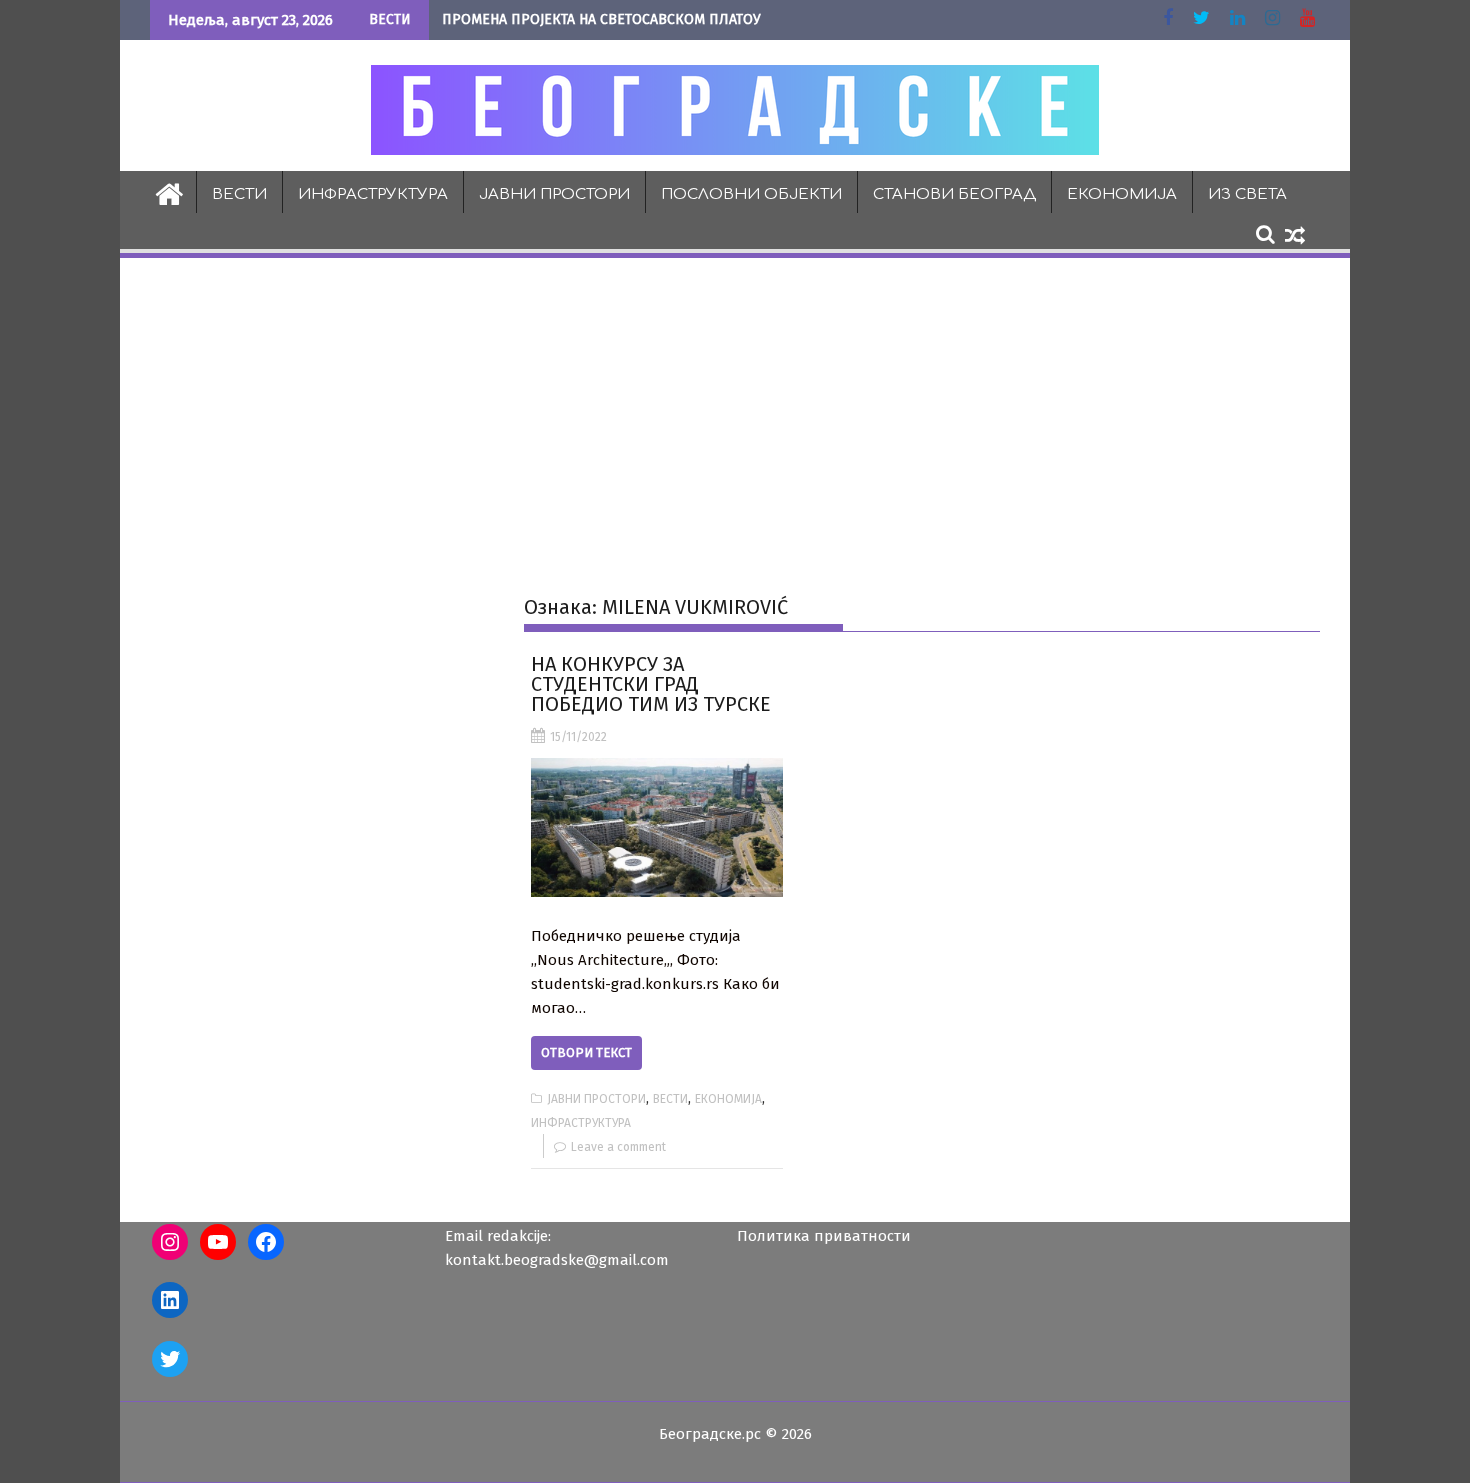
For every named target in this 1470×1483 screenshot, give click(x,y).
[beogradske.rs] (169, 192)
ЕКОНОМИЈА (1122, 194)
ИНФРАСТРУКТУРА (373, 194)
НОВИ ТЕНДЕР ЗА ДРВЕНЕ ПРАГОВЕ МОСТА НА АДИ (606, 19)
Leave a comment (618, 1147)
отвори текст (586, 1052)
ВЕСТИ (239, 194)
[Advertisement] (735, 411)
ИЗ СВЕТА (1247, 194)
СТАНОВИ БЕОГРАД (954, 194)
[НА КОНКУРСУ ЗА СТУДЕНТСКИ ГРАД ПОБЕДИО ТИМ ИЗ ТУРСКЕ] (656, 827)
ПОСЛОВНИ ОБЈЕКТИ (751, 194)
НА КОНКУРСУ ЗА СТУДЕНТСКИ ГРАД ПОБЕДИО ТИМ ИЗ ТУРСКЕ (651, 684)
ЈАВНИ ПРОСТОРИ (554, 194)
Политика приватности (824, 1236)
